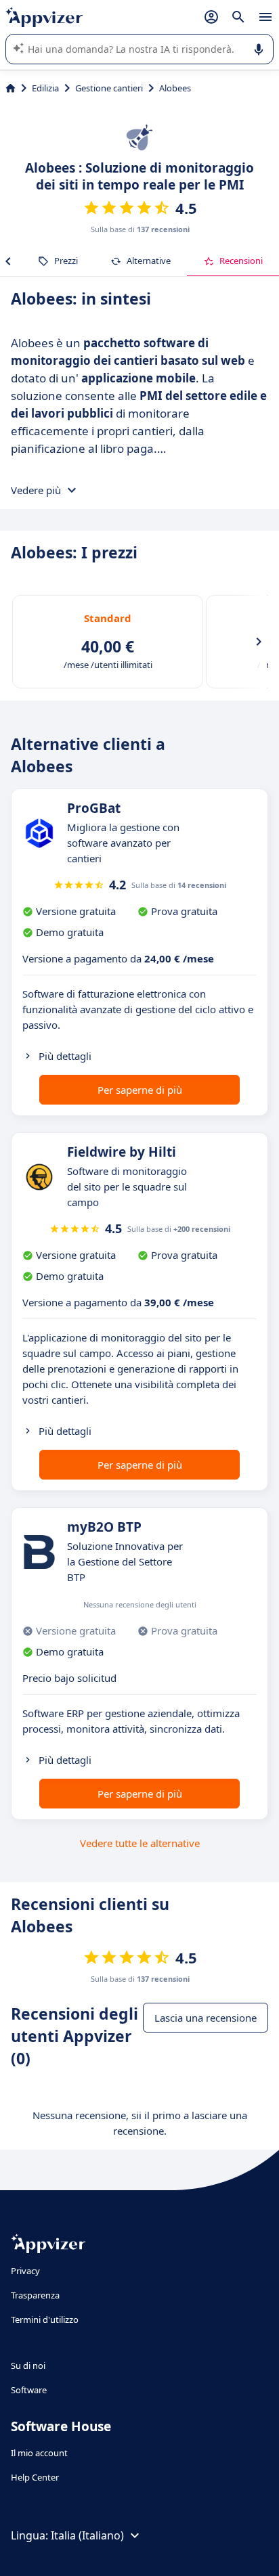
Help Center (35, 2477)
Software (29, 2390)
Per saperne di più (140, 1090)
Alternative (149, 261)
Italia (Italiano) (87, 2535)
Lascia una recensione (206, 2018)
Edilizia (45, 88)
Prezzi (66, 261)
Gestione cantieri (109, 88)
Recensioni (241, 261)
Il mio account (39, 2453)
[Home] (10, 88)
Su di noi (28, 2366)
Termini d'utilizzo (45, 2319)
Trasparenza (35, 2295)
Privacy (25, 2271)
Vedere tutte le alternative (140, 1843)
